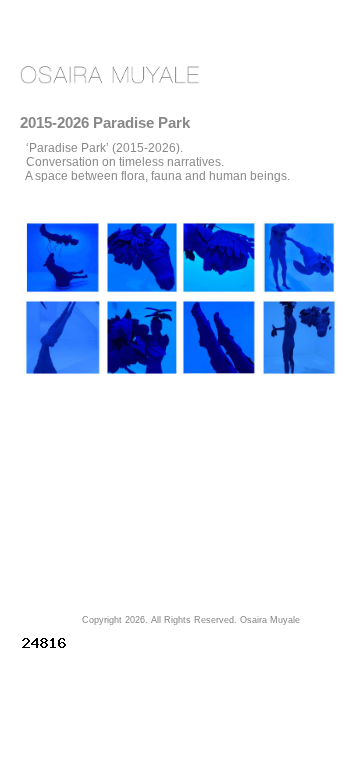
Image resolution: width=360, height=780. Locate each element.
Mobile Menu (295, 75)
